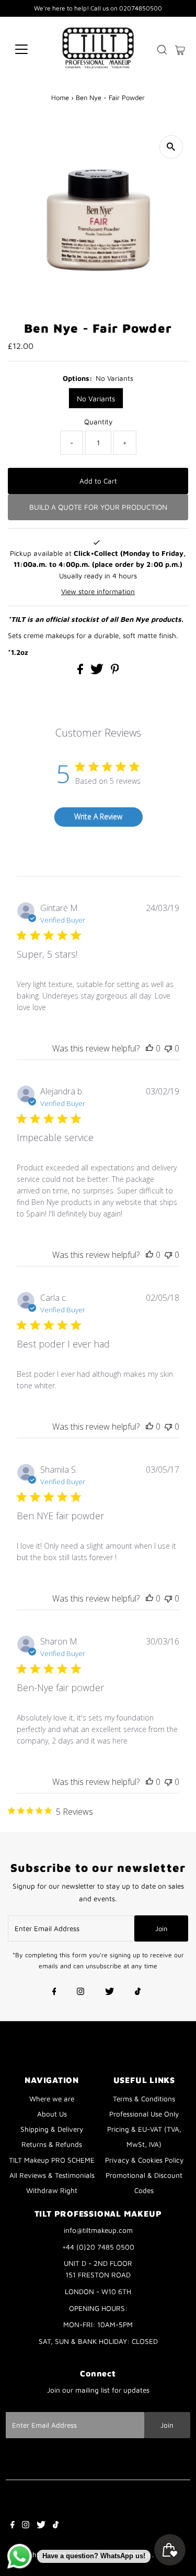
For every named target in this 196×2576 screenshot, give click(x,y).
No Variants (96, 398)
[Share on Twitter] (98, 672)
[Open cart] (180, 49)
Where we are (52, 2099)
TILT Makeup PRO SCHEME (52, 2160)
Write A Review (98, 816)
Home (60, 97)
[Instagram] (80, 1992)
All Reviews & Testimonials (52, 2175)
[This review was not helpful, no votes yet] (168, 1048)
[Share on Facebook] (81, 672)
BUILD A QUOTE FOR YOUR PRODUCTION (98, 507)
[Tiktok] (138, 1992)
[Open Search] (162, 50)
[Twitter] (109, 1992)
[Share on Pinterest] (115, 672)
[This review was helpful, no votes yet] (149, 1048)
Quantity (98, 422)
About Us (52, 2114)
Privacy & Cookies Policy (144, 2160)
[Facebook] (54, 1992)
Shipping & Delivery (52, 2129)
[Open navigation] (30, 49)
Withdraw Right (52, 2190)
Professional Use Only (144, 2114)
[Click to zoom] (171, 147)
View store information (98, 591)
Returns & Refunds (52, 2144)
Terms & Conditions (144, 2099)
